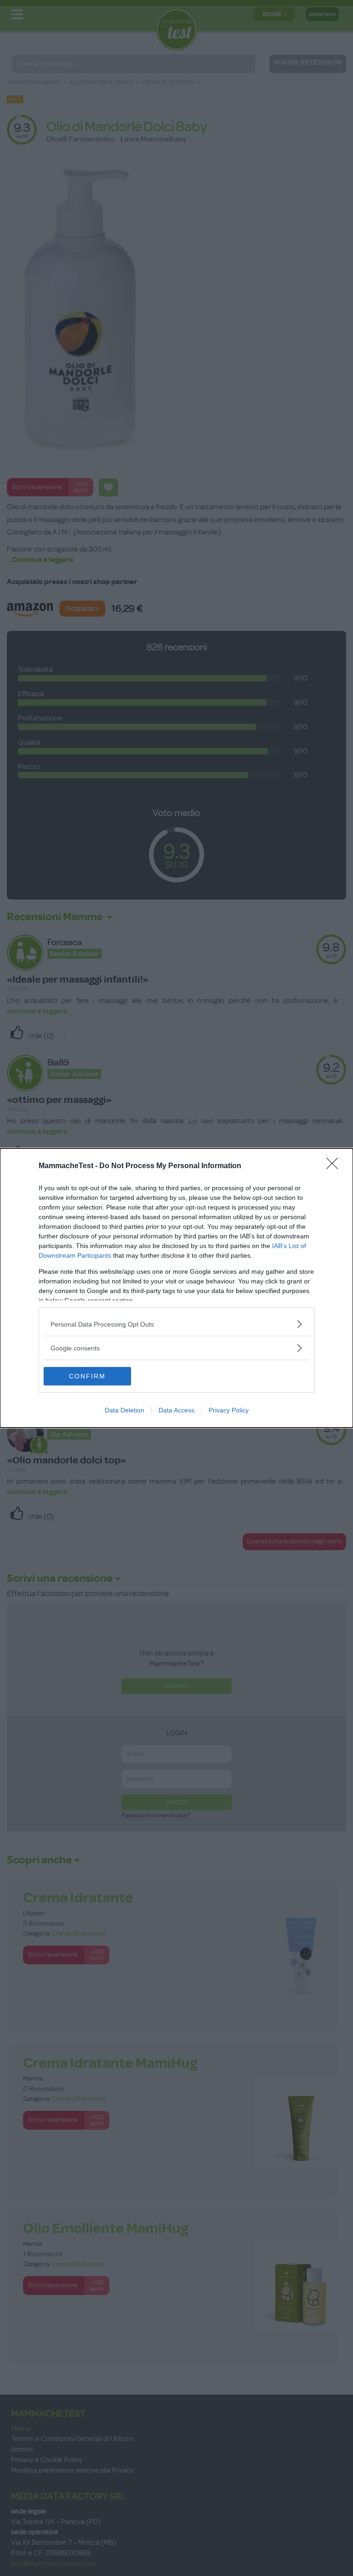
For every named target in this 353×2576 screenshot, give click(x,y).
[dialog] (176, 1288)
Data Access (176, 1410)
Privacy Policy (229, 1410)
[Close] (335, 1166)
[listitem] (176, 1324)
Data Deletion (125, 1410)
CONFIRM (87, 1376)
